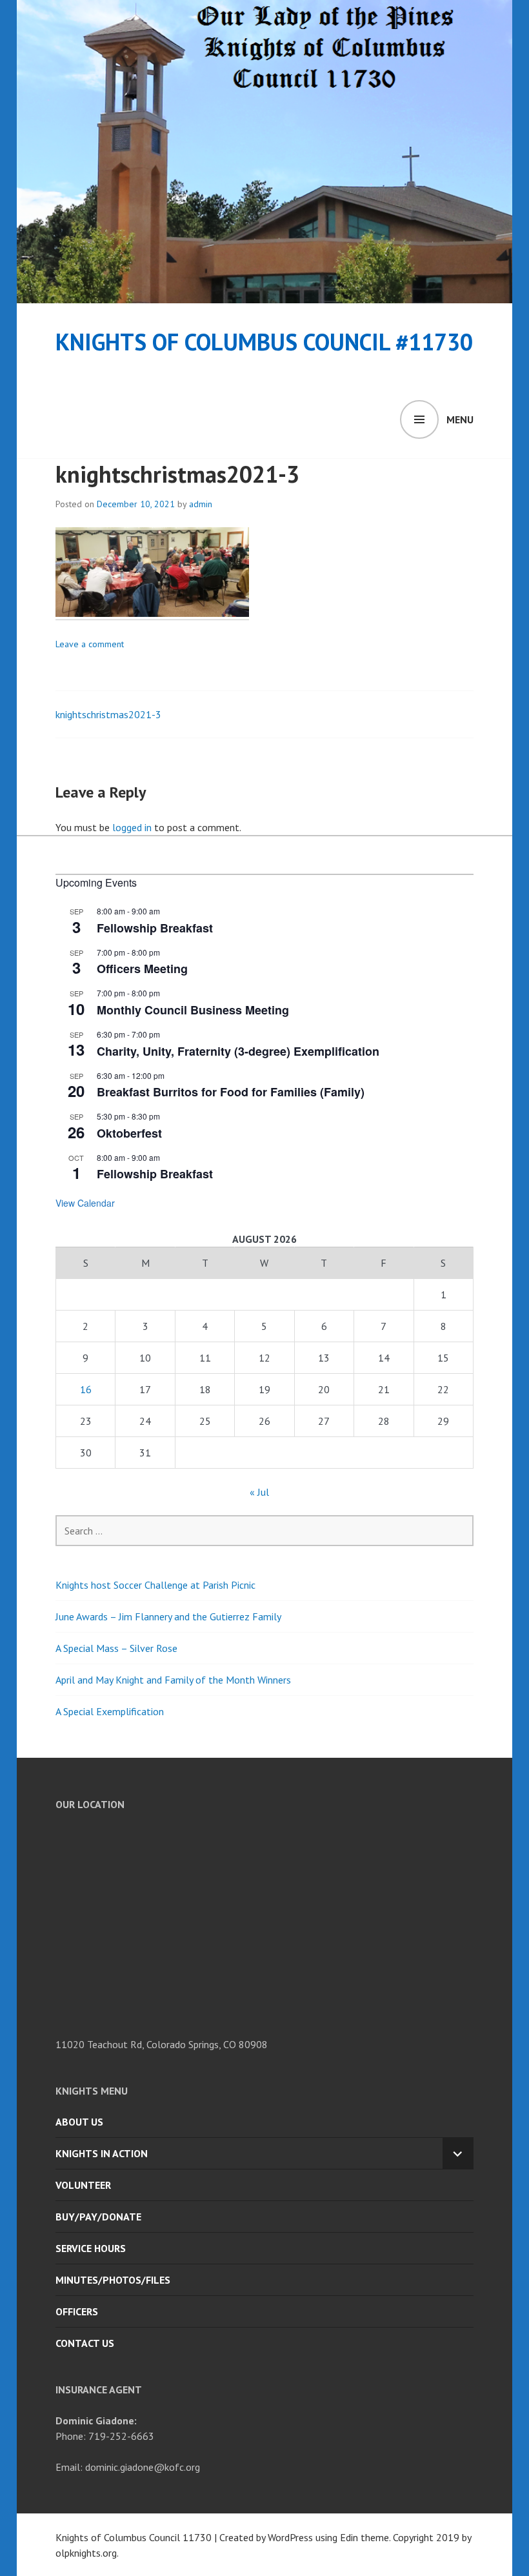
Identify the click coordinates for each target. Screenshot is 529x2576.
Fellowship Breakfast (155, 928)
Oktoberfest (129, 1133)
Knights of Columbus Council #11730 (264, 342)
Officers (77, 2311)
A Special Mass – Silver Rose (116, 1648)
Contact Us (85, 2343)
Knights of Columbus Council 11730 (134, 2537)
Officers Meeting (142, 969)
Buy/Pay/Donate (98, 2217)
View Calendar (85, 1203)
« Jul (259, 1492)
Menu (460, 419)
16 (86, 1389)
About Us (79, 2122)
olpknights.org (86, 2553)
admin (201, 504)
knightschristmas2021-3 (108, 714)
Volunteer (83, 2185)
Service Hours (91, 2248)
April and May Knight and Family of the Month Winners (173, 1680)
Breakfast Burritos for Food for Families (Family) (231, 1092)
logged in (132, 827)
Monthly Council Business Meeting (193, 1010)
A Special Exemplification (110, 1711)
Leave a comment (90, 644)
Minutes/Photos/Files (113, 2280)
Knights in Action (102, 2153)
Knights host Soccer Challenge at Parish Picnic (155, 1585)
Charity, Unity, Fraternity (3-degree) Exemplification (238, 1051)
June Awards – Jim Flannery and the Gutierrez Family (168, 1616)
